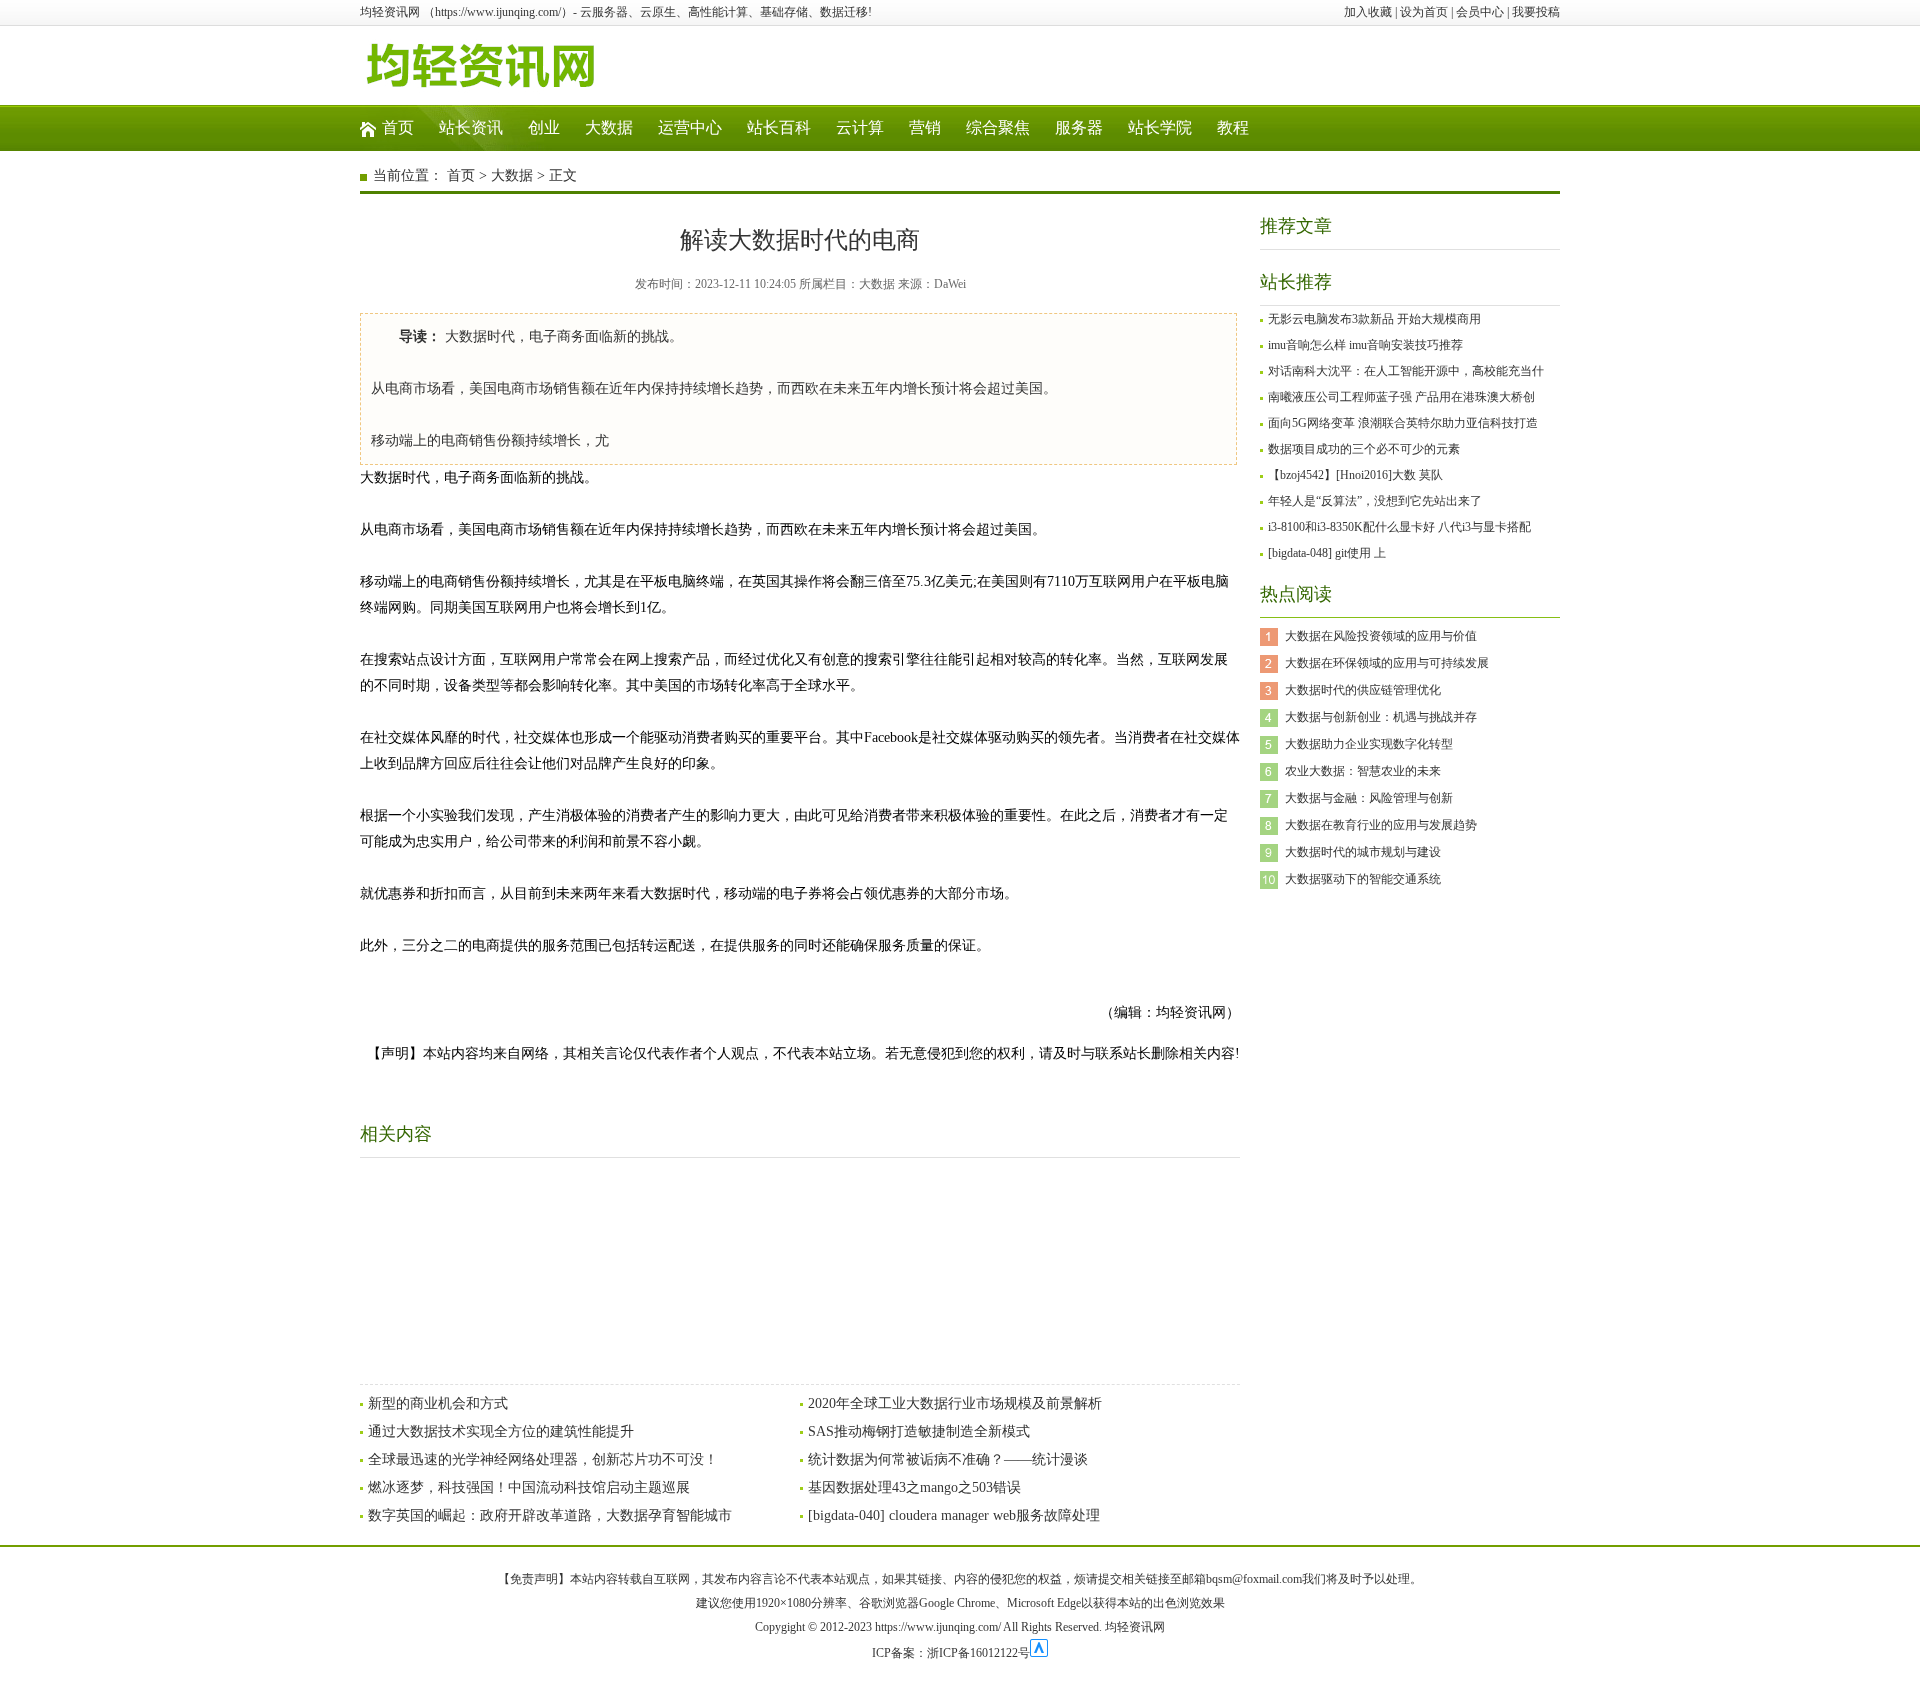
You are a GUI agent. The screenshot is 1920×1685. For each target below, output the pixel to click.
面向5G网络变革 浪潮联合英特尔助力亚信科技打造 (1403, 423)
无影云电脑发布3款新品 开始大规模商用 (1374, 319)
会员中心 (1480, 12)
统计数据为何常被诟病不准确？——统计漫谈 (948, 1459)
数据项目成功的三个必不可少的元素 (1364, 449)
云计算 (860, 127)
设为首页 (1424, 12)
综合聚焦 (998, 127)
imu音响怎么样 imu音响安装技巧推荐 (1365, 345)
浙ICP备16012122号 (978, 1653)
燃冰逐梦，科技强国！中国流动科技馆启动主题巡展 (529, 1487)
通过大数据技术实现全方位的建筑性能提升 (501, 1431)
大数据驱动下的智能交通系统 (1363, 879)
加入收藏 (1368, 12)
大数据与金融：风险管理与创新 (1369, 798)
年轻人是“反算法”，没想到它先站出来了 (1375, 501)
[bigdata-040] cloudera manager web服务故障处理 (954, 1515)
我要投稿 (1536, 12)
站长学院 (1160, 127)
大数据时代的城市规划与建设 (1363, 852)
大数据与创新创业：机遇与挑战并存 (1381, 717)
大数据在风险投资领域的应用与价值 (1381, 636)
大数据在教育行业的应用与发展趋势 (1381, 825)
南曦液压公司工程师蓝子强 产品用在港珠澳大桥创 (1401, 397)
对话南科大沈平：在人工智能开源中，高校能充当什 (1406, 371)
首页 (398, 127)
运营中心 (690, 127)
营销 (925, 127)
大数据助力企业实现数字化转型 (1369, 744)
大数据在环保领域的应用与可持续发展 (1387, 663)
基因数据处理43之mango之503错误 (914, 1487)
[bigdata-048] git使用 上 (1327, 553)
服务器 (1079, 127)
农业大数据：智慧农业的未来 (1363, 771)
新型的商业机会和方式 (438, 1403)
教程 (1233, 127)
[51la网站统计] (1039, 1653)
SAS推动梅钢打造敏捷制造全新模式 (919, 1431)
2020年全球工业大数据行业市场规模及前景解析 (955, 1403)
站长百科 (779, 127)
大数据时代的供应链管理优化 (1363, 690)
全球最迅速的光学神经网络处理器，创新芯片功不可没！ (543, 1459)
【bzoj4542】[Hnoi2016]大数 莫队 (1355, 475)
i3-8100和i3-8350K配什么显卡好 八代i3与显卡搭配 (1399, 527)
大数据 (609, 127)
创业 (544, 127)
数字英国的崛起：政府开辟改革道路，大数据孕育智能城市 (550, 1515)
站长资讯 (471, 127)
